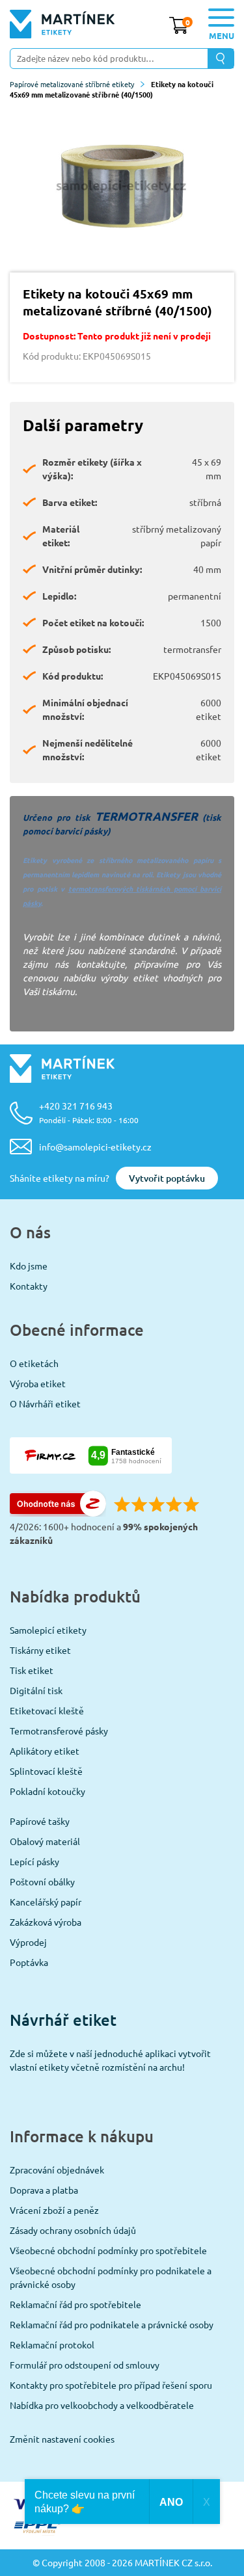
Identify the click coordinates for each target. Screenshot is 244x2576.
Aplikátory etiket (45, 1751)
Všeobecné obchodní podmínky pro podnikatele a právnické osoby (111, 2277)
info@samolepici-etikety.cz (95, 1147)
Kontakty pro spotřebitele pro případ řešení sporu (111, 2385)
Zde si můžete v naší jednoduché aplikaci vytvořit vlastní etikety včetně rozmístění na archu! (110, 2060)
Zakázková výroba (46, 1922)
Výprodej (28, 1942)
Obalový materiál (45, 1841)
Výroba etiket (38, 1383)
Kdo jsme (29, 1266)
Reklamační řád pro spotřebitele (75, 2304)
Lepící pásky (34, 1861)
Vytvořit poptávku (167, 1178)
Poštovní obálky (42, 1881)
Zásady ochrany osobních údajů (73, 2230)
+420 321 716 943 (89, 1112)
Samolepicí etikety (48, 1630)
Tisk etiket (32, 1670)
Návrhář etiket (63, 2020)
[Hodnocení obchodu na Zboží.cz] (58, 1513)
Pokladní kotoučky (47, 1791)
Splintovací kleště (46, 1771)
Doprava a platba (44, 2190)
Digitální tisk (36, 1690)
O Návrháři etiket (45, 1403)
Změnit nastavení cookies (62, 2439)
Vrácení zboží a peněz (54, 2210)
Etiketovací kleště (47, 1710)
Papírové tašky (40, 1821)
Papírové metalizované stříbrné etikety (72, 84)
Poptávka (29, 1962)
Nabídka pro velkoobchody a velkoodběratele (102, 2405)
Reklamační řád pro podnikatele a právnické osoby (112, 2324)
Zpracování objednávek (57, 2170)
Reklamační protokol (52, 2344)
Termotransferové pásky (59, 1731)
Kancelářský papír (46, 1902)
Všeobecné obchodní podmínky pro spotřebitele (108, 2250)
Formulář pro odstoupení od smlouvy (85, 2365)
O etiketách (34, 1363)
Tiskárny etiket (40, 1650)
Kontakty (29, 1286)
